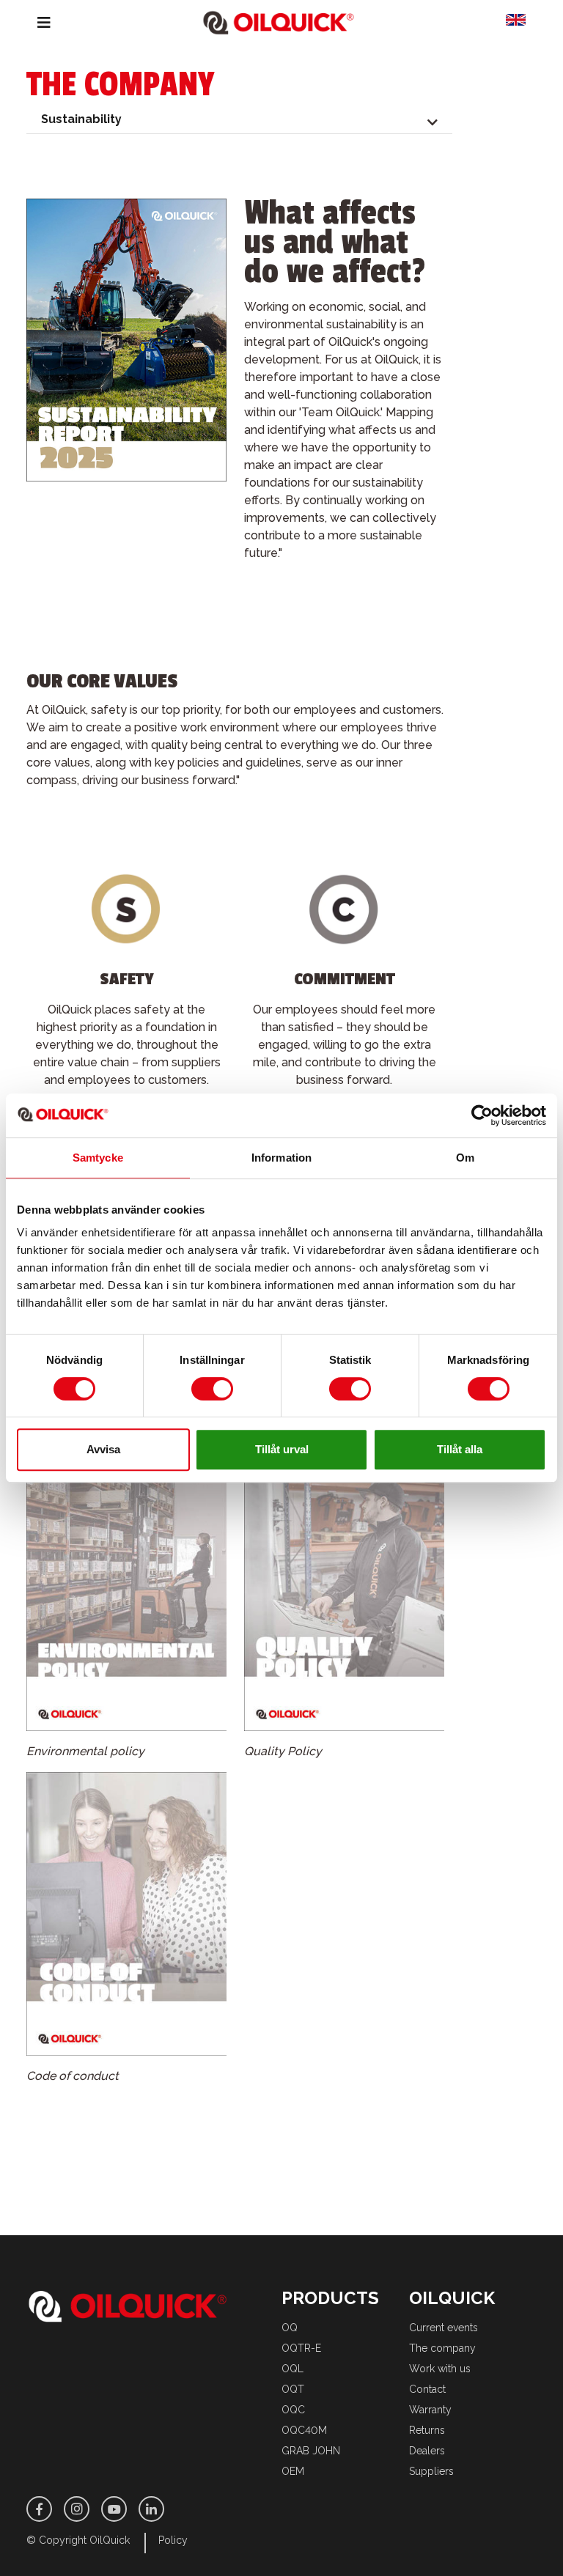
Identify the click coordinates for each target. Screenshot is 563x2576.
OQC (293, 2410)
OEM (293, 2471)
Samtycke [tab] (98, 1158)
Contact (427, 2389)
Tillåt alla (460, 1449)
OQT (293, 2389)
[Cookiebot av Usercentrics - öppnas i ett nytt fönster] (482, 1115)
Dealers (427, 2451)
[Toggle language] (521, 23)
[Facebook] (39, 2509)
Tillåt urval (282, 1449)
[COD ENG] (126, 1919)
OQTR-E (301, 2348)
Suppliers (431, 2471)
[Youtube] (114, 2509)
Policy (173, 2540)
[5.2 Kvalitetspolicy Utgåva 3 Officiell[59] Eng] (344, 1594)
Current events (444, 2328)
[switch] (212, 1389)
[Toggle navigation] (33, 23)
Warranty (430, 2410)
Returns (427, 2430)
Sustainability (81, 119)
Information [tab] (281, 1158)
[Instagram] (77, 2509)
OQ (290, 2328)
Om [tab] (465, 1158)
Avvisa (103, 1449)
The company (442, 2348)
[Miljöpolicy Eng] (126, 1594)
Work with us (440, 2369)
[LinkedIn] (151, 2509)
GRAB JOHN (311, 2451)
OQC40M (304, 2430)
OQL (292, 2369)
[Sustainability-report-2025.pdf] (126, 345)
